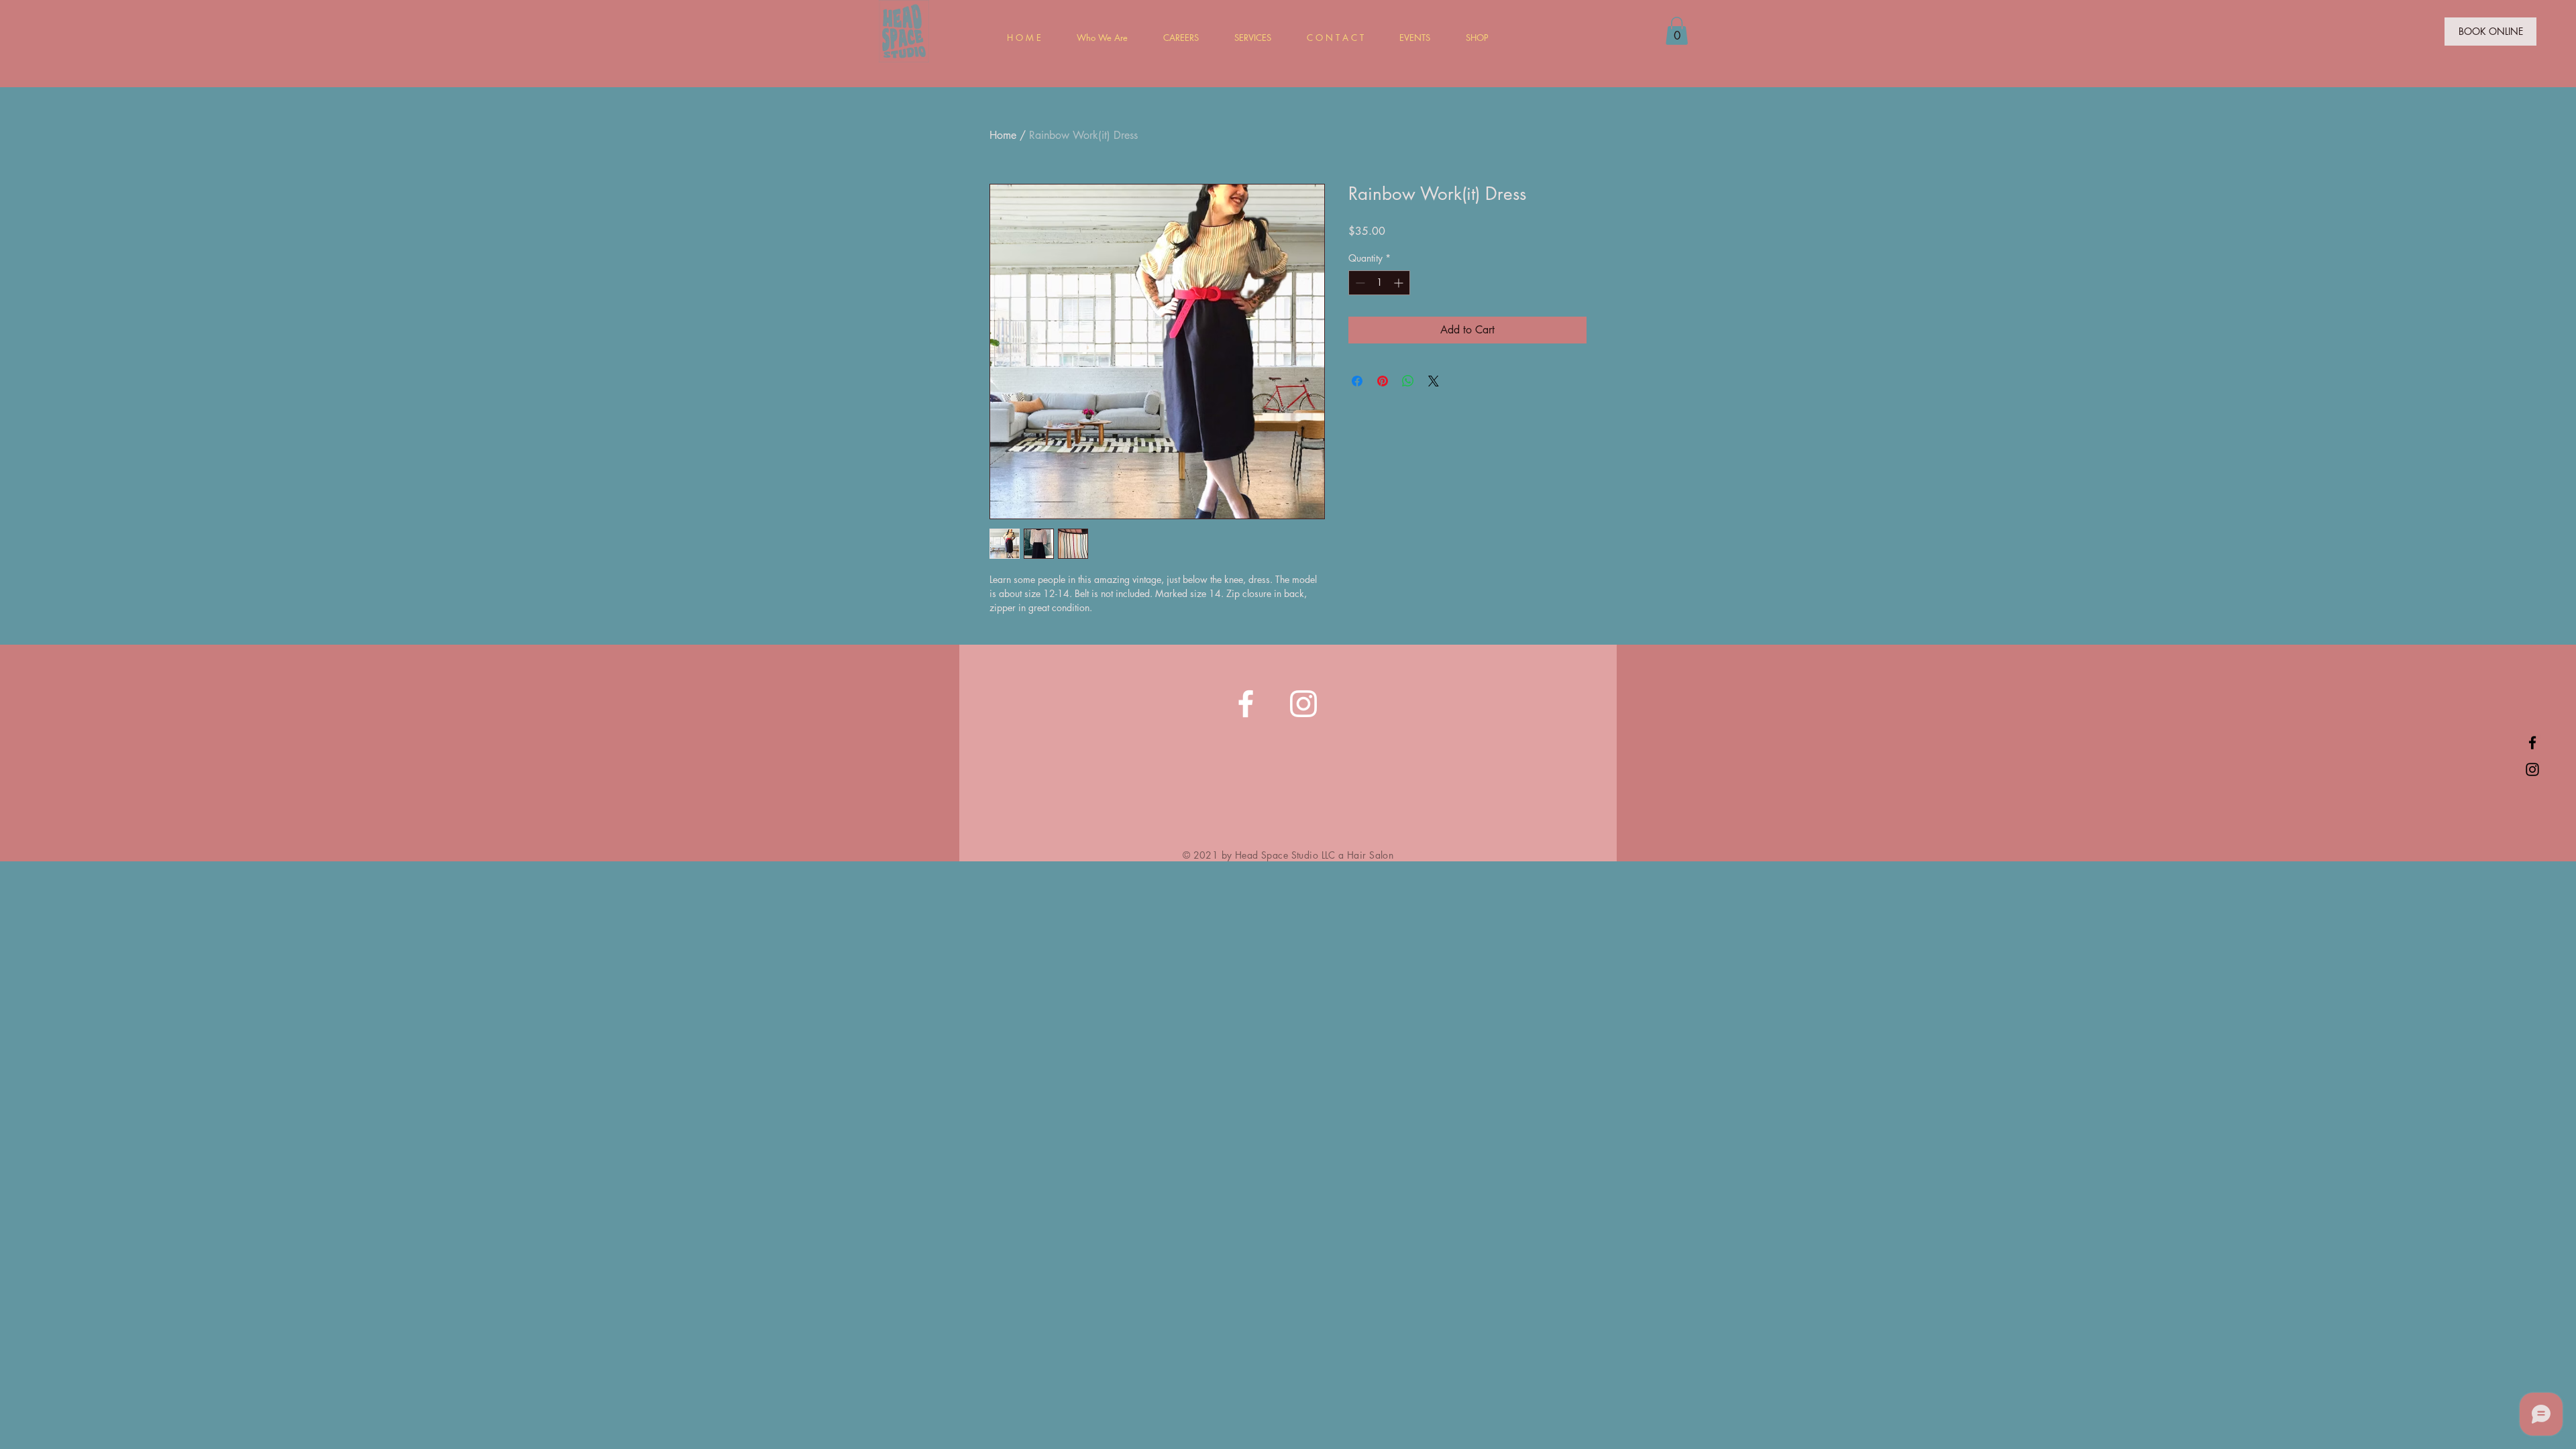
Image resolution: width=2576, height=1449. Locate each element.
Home (1003, 135)
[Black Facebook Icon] (2532, 743)
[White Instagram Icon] (1303, 704)
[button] (1677, 31)
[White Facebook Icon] (1246, 704)
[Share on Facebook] (1357, 381)
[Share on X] (1434, 381)
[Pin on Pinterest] (1383, 381)
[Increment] (1400, 283)
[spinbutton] (1379, 283)
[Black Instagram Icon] (2532, 769)
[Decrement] (1359, 283)
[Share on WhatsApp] (1408, 381)
